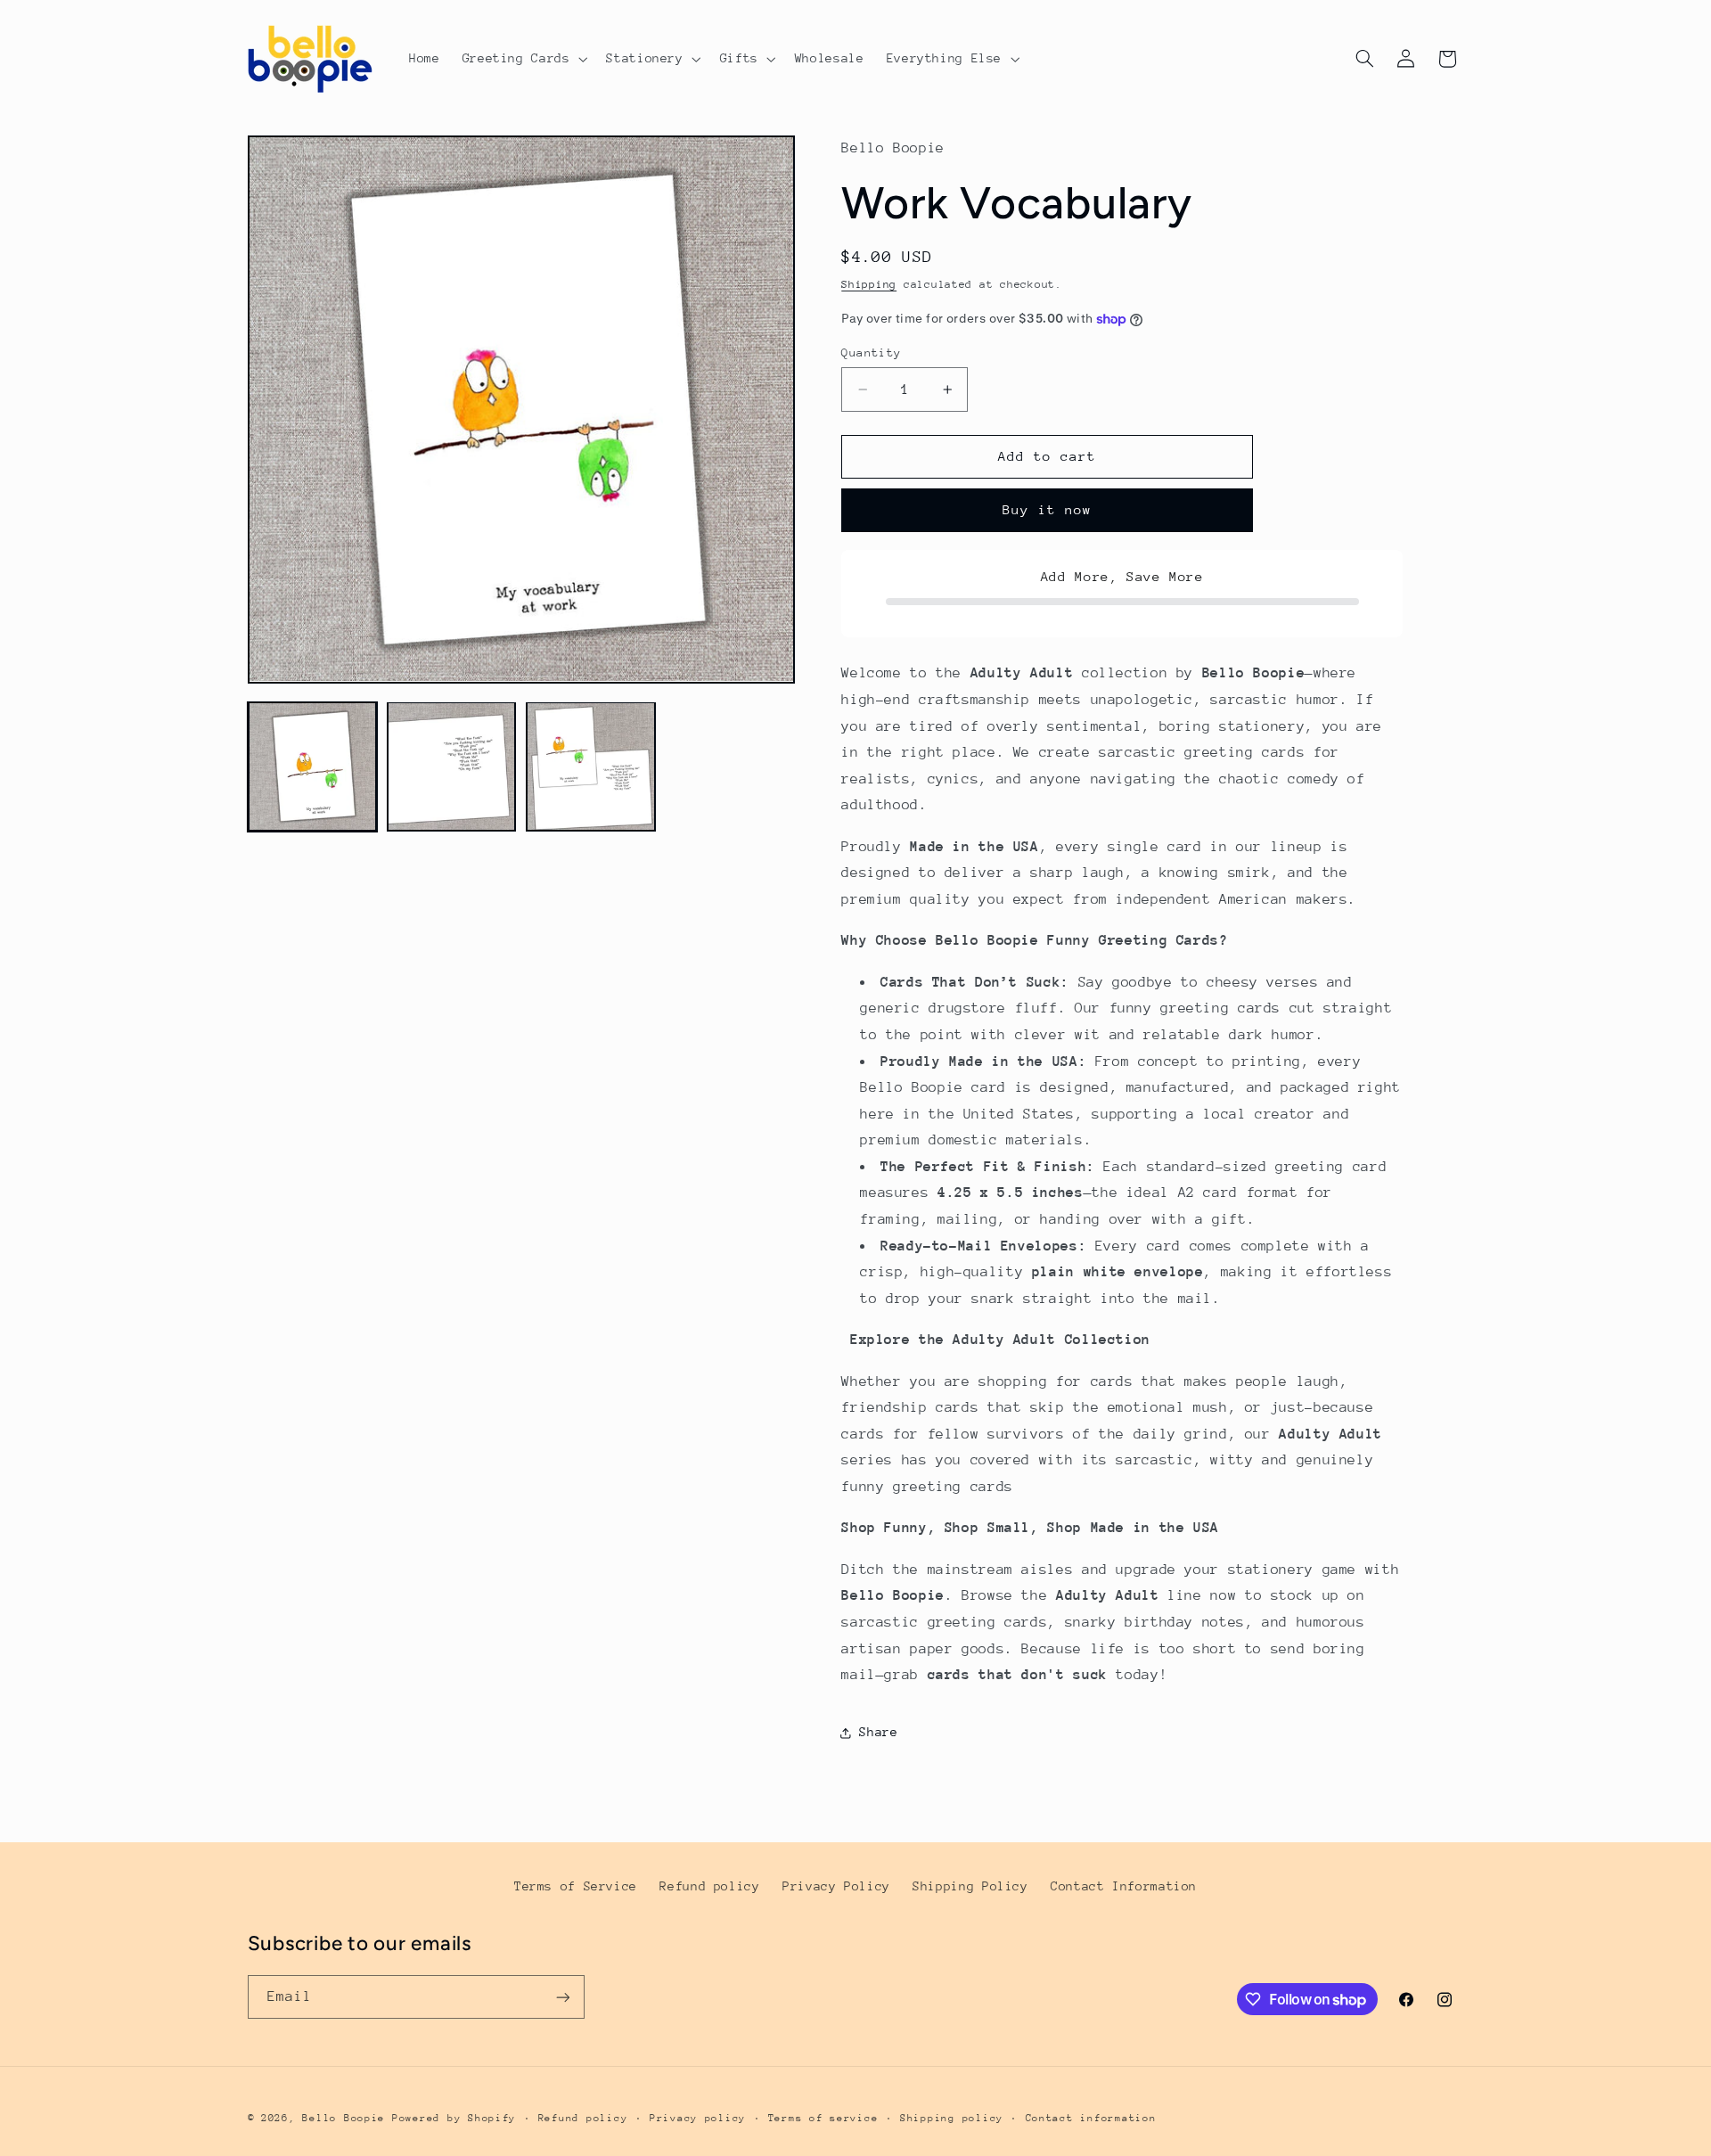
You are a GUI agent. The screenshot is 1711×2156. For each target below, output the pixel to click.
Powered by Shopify (454, 2118)
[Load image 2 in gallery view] (452, 766)
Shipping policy (952, 2118)
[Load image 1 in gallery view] (313, 766)
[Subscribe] (562, 1997)
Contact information (1091, 2118)
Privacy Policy (836, 1886)
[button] (523, 59)
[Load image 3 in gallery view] (591, 766)
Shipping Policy (970, 1886)
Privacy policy (698, 2118)
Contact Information (1124, 1886)
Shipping (869, 285)
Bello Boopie (344, 2118)
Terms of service (823, 2118)
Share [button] (878, 1732)
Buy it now (1048, 510)
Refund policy (709, 1886)
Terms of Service (576, 1886)
